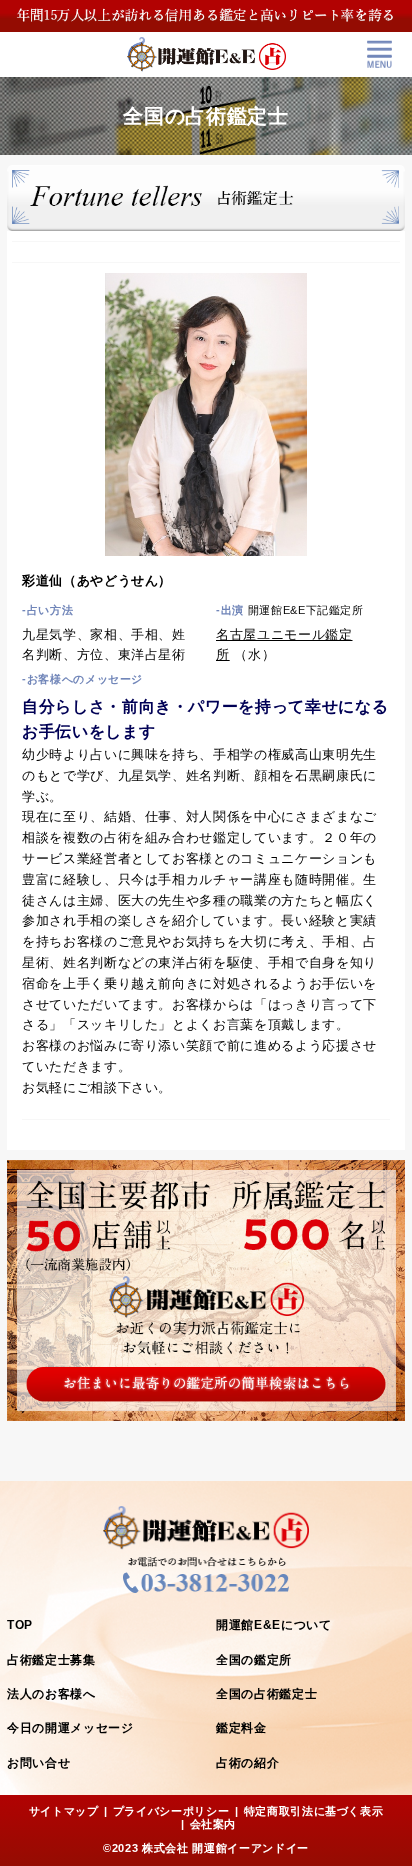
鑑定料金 (241, 1728)
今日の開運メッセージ (70, 1728)
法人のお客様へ (51, 1694)
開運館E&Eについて (274, 1625)
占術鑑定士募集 (51, 1660)
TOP (20, 1625)
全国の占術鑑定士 (266, 1694)
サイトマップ (64, 1811)
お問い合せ (38, 1763)
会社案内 (213, 1824)
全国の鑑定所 (254, 1660)
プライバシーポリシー (171, 1811)
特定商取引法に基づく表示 (314, 1811)
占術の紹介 (247, 1763)
